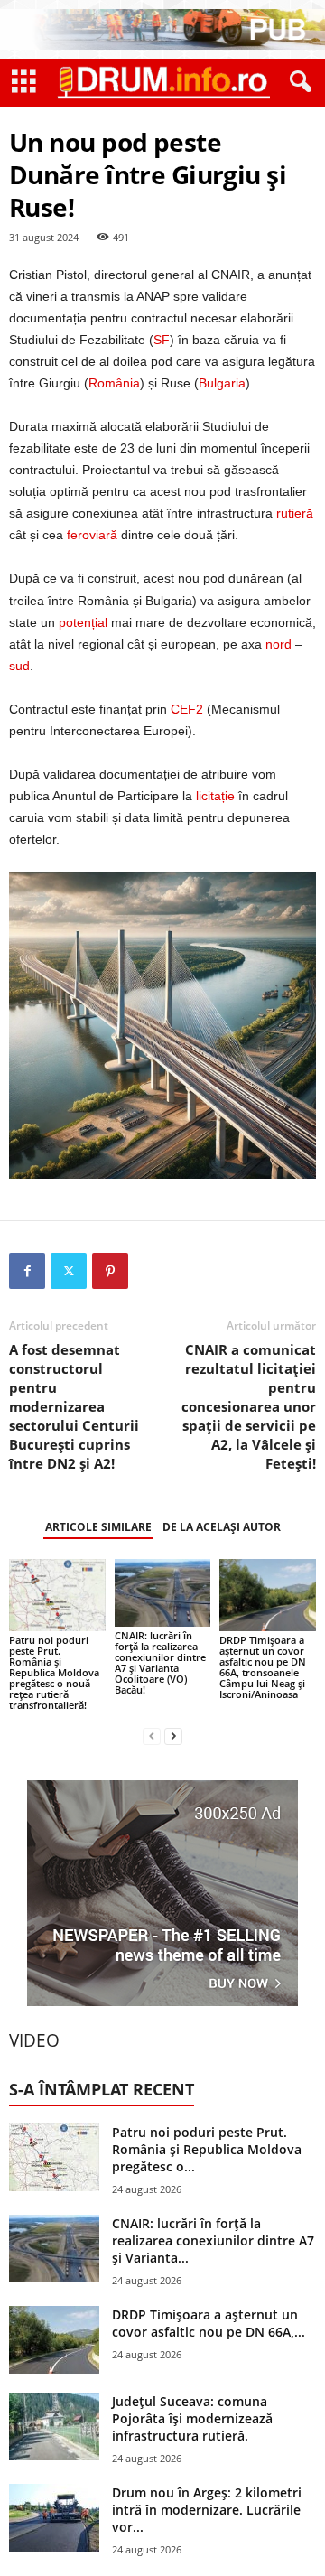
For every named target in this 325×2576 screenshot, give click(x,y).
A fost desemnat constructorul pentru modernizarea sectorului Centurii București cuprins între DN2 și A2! (74, 1406)
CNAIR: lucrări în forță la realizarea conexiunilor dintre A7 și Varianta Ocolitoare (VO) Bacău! (160, 1662)
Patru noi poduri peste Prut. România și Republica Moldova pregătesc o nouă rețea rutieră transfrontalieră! (54, 1672)
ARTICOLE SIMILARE (98, 1527)
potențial (83, 622)
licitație (215, 796)
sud (19, 666)
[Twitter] (69, 1271)
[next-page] (173, 1736)
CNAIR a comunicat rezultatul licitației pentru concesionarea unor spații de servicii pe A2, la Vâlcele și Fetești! (249, 1406)
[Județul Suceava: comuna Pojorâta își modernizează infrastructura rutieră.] (54, 2427)
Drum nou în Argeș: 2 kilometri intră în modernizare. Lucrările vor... (207, 2510)
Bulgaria (222, 383)
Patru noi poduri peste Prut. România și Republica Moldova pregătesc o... (207, 2149)
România (114, 383)
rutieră (295, 513)
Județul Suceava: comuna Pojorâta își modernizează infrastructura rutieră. (192, 2418)
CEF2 (187, 709)
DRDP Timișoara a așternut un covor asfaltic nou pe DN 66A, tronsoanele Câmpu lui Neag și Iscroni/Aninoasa (263, 1667)
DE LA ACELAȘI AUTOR (222, 1527)
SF (162, 340)
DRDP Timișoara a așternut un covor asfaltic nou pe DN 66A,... (209, 2323)
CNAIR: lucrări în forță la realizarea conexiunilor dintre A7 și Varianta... (213, 2240)
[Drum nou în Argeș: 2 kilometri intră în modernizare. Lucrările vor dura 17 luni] (54, 2518)
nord (279, 644)
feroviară (92, 535)
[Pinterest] (110, 1271)
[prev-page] (152, 1736)
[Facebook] (27, 1271)
